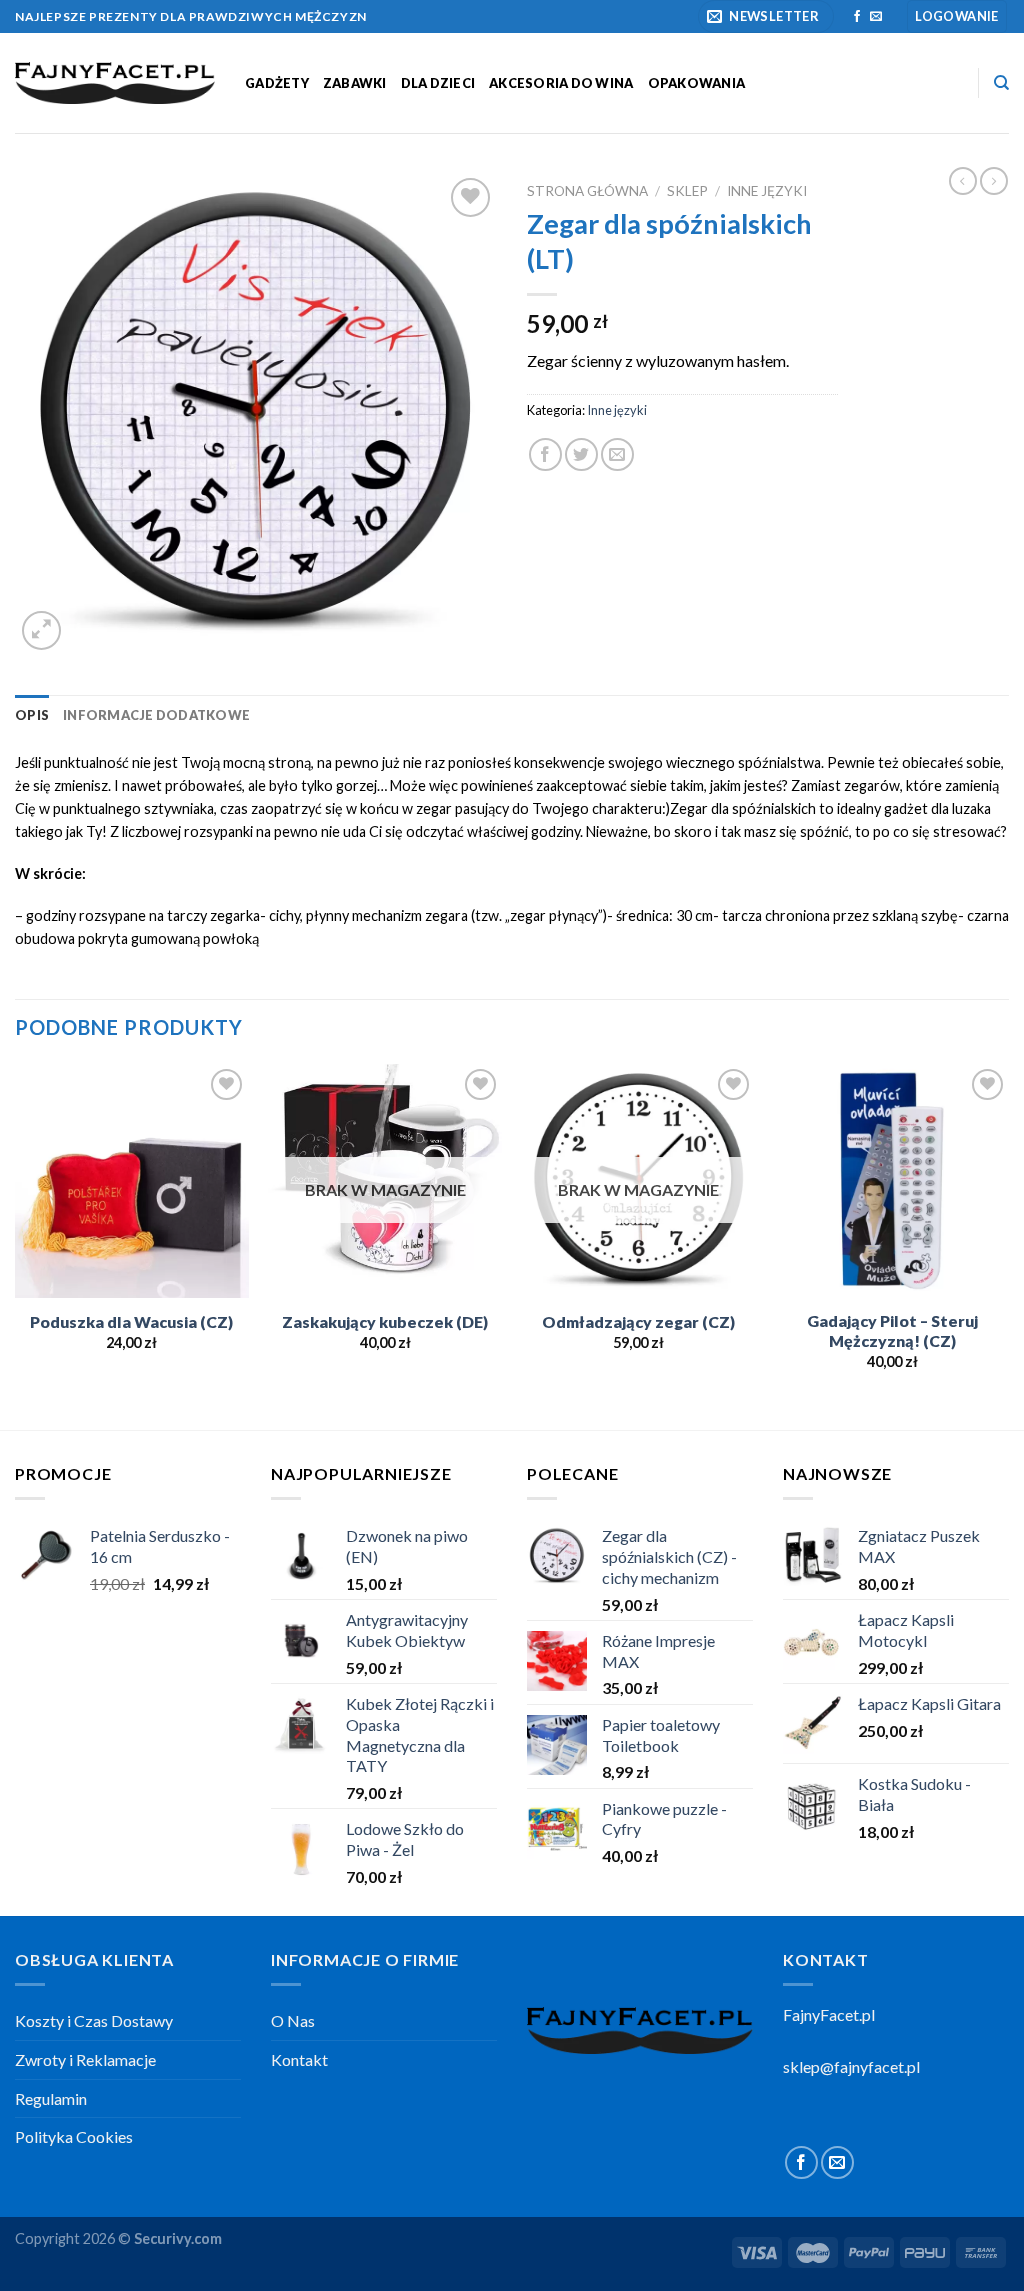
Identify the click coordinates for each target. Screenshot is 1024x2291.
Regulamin (51, 2098)
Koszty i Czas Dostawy (94, 2020)
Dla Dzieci (438, 83)
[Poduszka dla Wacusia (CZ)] (132, 1181)
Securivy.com (178, 2238)
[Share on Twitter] (581, 454)
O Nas (293, 2020)
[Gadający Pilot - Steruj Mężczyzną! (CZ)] (892, 1181)
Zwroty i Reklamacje (85, 2059)
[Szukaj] (1001, 83)
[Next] (1008, 1245)
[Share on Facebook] (545, 454)
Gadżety (277, 83)
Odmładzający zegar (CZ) (638, 1321)
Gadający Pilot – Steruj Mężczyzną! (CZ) (892, 1331)
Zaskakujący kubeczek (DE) (385, 1321)
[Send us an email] (876, 17)
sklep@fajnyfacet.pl (851, 2066)
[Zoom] (41, 630)
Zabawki (355, 83)
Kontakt (299, 2059)
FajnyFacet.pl (829, 2014)
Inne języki (767, 191)
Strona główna (587, 191)
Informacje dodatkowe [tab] (156, 715)
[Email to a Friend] (617, 454)
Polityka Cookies (74, 2136)
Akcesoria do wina (561, 83)
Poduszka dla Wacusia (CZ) (131, 1321)
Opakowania (697, 83)
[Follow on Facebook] (857, 17)
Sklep (687, 191)
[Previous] (16, 1245)
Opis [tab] (32, 715)
